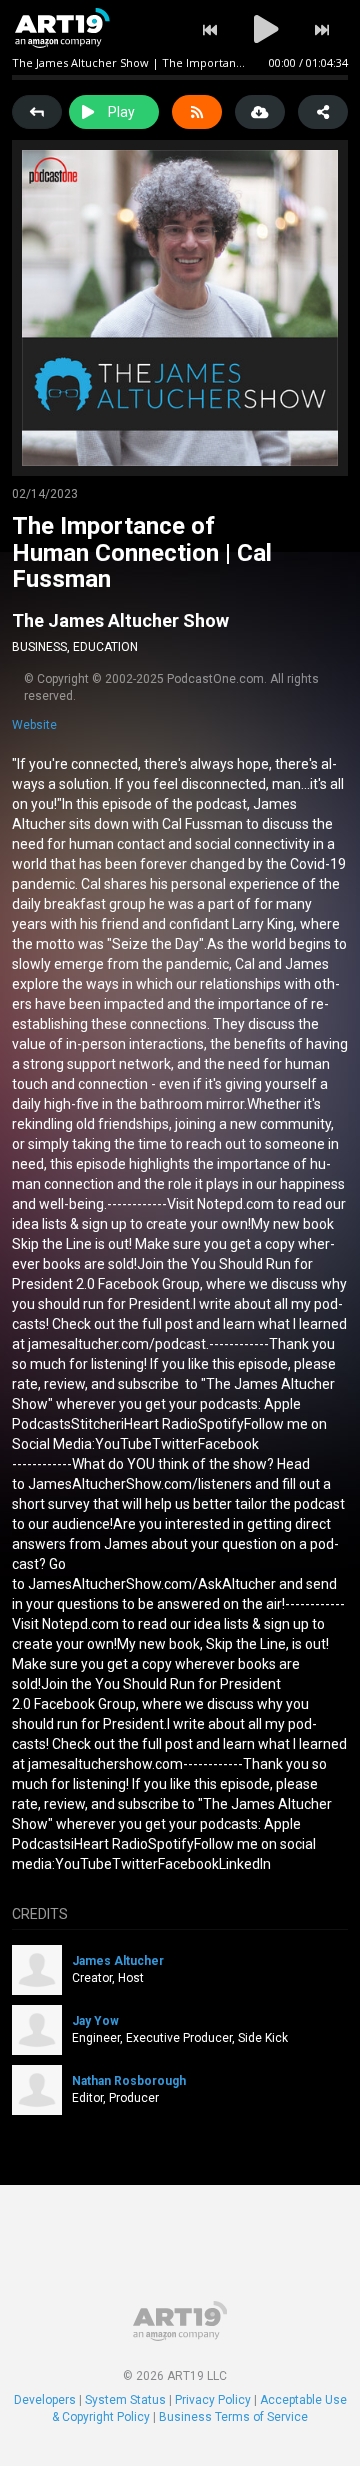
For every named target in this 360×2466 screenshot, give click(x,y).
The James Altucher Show (120, 620)
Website (34, 725)
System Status (125, 2400)
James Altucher (118, 1961)
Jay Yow (95, 2021)
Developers (45, 2400)
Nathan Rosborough (129, 2081)
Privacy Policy (213, 2400)
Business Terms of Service (233, 2417)
